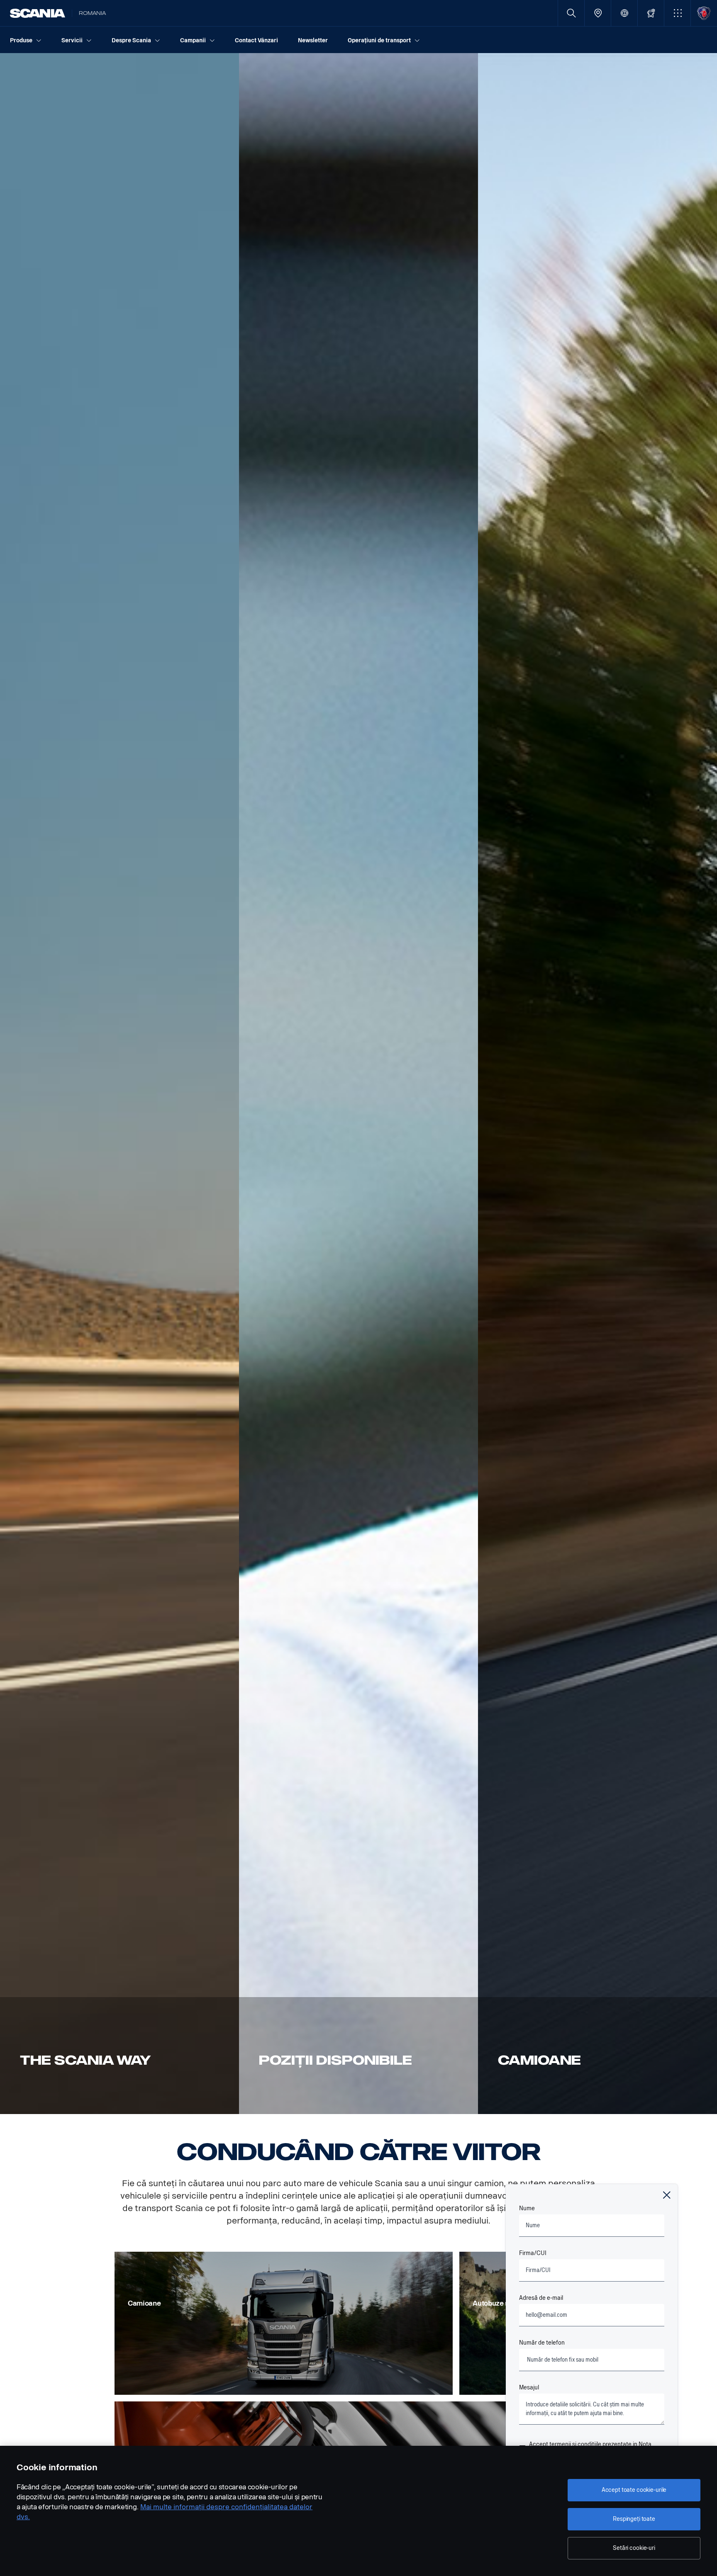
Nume (527, 2208)
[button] (677, 13)
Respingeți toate (634, 2519)
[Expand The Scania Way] (119, 1084)
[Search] (571, 13)
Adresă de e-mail (541, 2298)
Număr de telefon (542, 2343)
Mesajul (529, 2388)
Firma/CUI (533, 2253)
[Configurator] (651, 13)
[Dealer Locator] (598, 13)
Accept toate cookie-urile (634, 2490)
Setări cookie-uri (634, 2548)
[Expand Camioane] (597, 1084)
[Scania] (38, 13)
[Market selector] (624, 13)
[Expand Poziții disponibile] (358, 1084)
